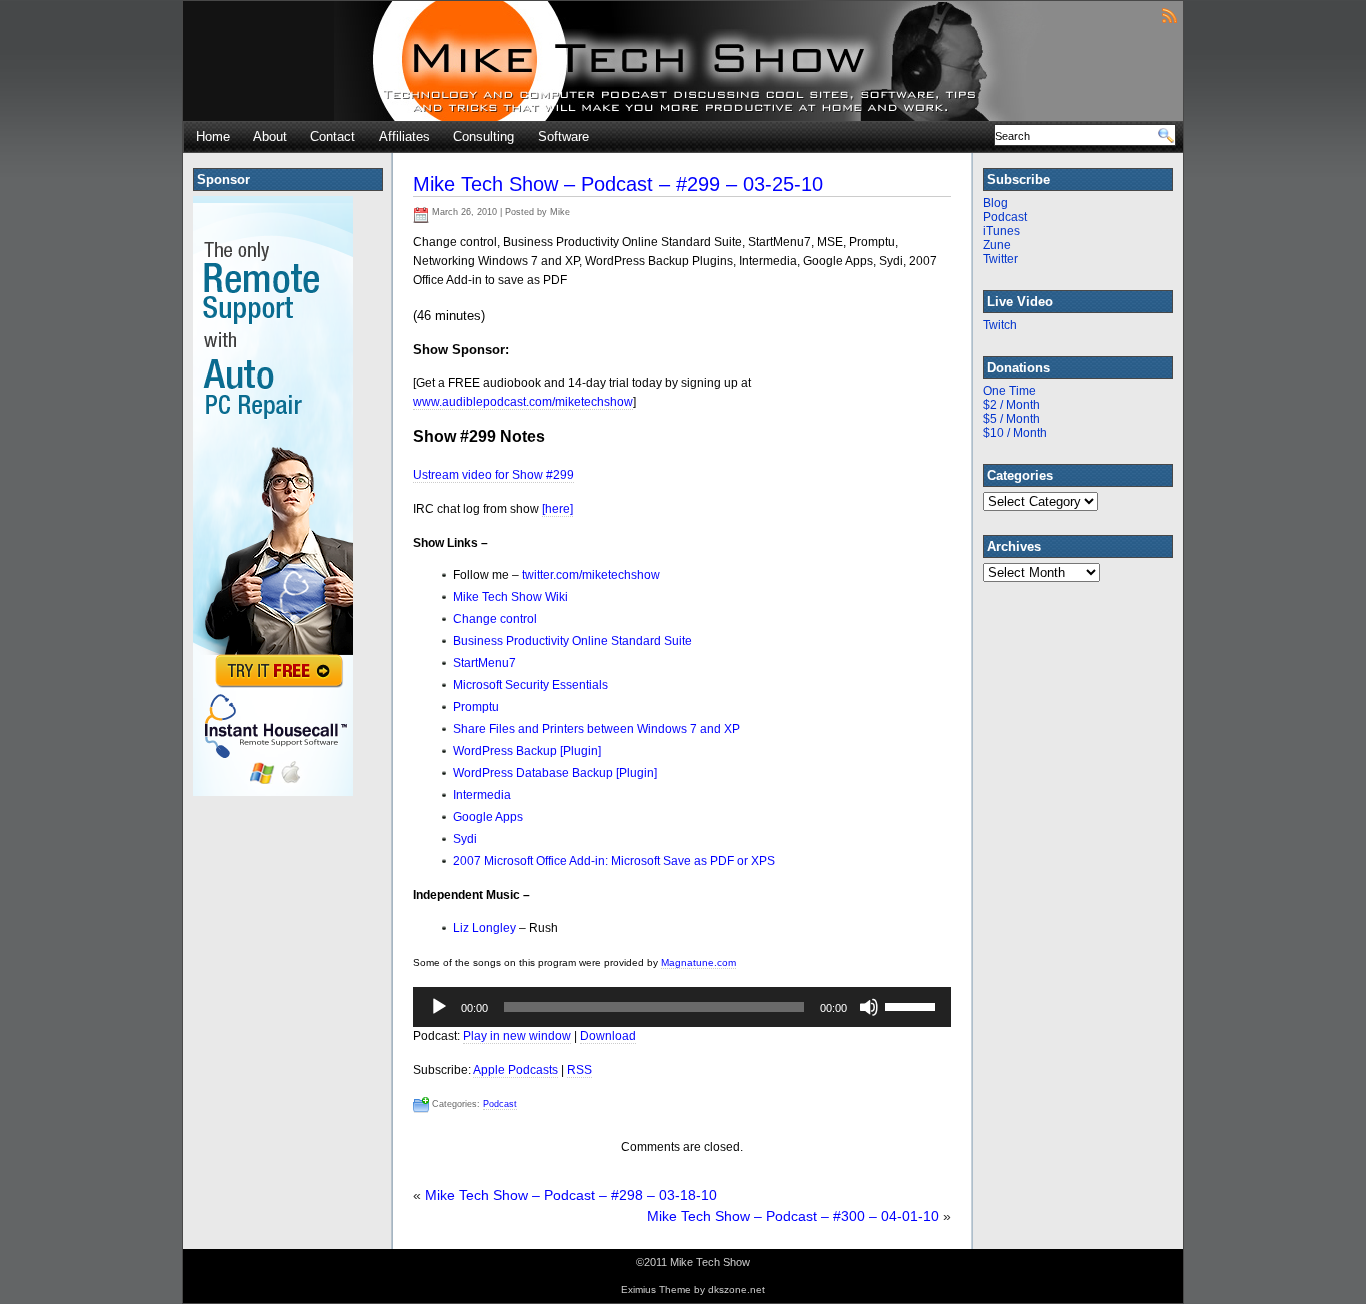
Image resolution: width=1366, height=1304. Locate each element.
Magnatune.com (698, 962)
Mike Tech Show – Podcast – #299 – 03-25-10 (618, 184)
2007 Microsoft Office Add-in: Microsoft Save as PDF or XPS (614, 861)
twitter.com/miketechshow (591, 575)
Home (213, 136)
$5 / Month (1011, 419)
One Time (1009, 391)
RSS (579, 1070)
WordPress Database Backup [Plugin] (555, 773)
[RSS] (1169, 14)
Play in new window (517, 1036)
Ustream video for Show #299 (493, 475)
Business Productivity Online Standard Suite (572, 641)
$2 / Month (1011, 405)
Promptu (476, 707)
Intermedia (482, 795)
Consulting (483, 136)
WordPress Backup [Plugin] (527, 751)
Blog (995, 203)
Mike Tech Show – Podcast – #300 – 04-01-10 (793, 1216)
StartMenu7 (484, 663)
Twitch (1000, 325)
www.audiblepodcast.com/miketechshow (523, 402)
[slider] (913, 1005)
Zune (997, 245)
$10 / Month (1015, 433)
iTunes (1001, 231)
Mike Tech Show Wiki (510, 597)
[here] (557, 509)
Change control (495, 619)
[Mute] (869, 1007)
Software (563, 136)
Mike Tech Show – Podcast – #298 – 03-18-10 (571, 1195)
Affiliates (404, 136)
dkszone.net (736, 1289)
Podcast (500, 1104)
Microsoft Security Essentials (530, 685)
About (270, 136)
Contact (332, 136)
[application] (682, 1007)
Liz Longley (484, 928)
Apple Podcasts (515, 1070)
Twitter (1000, 259)
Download (608, 1036)
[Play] (439, 1007)
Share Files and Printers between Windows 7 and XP (596, 729)
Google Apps (488, 817)
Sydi (465, 839)
